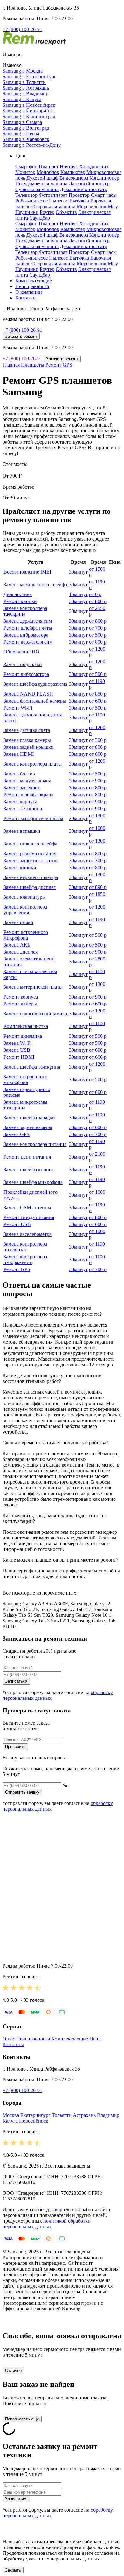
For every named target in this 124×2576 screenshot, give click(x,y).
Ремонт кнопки (20, 601)
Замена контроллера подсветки (25, 1247)
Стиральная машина (53, 206)
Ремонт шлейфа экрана (28, 795)
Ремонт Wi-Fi (18, 708)
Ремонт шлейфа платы (28, 628)
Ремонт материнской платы (33, 818)
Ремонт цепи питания (27, 1157)
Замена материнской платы (33, 987)
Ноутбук (69, 167)
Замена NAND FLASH (28, 694)
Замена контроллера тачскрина (25, 611)
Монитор (25, 172)
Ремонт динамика (23, 1036)
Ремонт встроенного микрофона (26, 935)
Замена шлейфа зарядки (29, 1118)
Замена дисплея (21, 952)
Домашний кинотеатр (83, 189)
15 (78, 594)
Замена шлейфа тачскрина (32, 1067)
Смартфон (26, 167)
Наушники (27, 212)
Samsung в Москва (23, 71)
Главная (11, 365)
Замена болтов (19, 774)
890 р (98, 887)
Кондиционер (104, 178)
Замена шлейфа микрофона (33, 1182)
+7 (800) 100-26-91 (22, 29)
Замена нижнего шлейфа (30, 844)
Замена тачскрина (23, 809)
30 (78, 572)
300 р (98, 740)
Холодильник (94, 167)
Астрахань (84, 2115)
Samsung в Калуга (22, 99)
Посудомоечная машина (41, 184)
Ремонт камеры (20, 1004)
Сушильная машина (37, 189)
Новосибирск (34, 2121)
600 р (98, 701)
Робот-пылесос (31, 201)
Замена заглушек (22, 788)
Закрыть (13, 2570)
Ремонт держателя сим (28, 642)
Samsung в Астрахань (26, 88)
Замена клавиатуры (25, 897)
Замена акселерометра (28, 1234)
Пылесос (59, 201)
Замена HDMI (19, 754)
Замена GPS (17, 1134)
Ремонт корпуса (21, 997)
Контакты (26, 298)
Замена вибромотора (26, 635)
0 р (95, 594)
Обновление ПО (21, 652)
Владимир (108, 2115)
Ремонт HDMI (19, 1057)
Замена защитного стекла (31, 861)
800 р (98, 601)
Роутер (47, 212)
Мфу (113, 206)
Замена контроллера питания (35, 1144)
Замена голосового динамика (35, 1014)
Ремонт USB (17, 1224)
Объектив (66, 212)
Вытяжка (79, 201)
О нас (9, 2039)
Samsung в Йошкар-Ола (28, 111)
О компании (29, 292)
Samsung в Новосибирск (29, 105)
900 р (98, 781)
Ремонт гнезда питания (29, 1217)
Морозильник (92, 206)
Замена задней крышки (29, 747)
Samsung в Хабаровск (26, 139)
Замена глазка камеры (27, 740)
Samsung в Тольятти (24, 82)
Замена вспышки (22, 831)
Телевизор (26, 195)
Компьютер (73, 172)
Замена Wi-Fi (17, 1043)
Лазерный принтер (89, 184)
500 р (98, 635)
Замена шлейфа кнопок (29, 1169)
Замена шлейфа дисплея (30, 887)
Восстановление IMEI (27, 572)
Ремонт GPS (59, 365)
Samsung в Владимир (25, 94)
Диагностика (18, 594)
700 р (98, 628)
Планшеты (33, 365)
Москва (11, 2115)
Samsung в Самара (22, 122)
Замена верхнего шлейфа (31, 877)
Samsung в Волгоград (26, 128)
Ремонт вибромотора (26, 674)
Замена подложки (23, 664)
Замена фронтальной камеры (35, 701)
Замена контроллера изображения (25, 1259)
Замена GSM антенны (27, 1208)
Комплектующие (34, 281)
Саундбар (40, 218)
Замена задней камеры (28, 1127)
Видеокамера (74, 178)
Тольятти (62, 2115)
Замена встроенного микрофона (25, 1079)
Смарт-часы (104, 195)
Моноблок (48, 172)
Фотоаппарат (53, 195)
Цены (96, 2039)
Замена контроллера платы (33, 764)
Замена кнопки (20, 867)
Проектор (79, 195)
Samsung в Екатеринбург (29, 77)
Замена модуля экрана (27, 781)
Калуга (10, 2121)
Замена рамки (18, 922)
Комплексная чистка (26, 1026)
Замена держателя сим (28, 621)
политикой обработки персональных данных (47, 2224)
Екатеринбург (35, 2115)
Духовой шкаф (42, 178)
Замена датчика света (27, 730)
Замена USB (17, 1050)
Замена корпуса (20, 802)
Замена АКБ (17, 945)
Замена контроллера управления (25, 910)
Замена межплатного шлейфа (35, 585)
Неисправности (32, 286)
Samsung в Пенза (21, 134)
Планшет (49, 167)
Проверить (15, 1747)
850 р (98, 694)
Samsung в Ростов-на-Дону (32, 145)
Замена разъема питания (30, 854)
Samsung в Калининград (29, 116)
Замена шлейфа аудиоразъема (35, 684)
